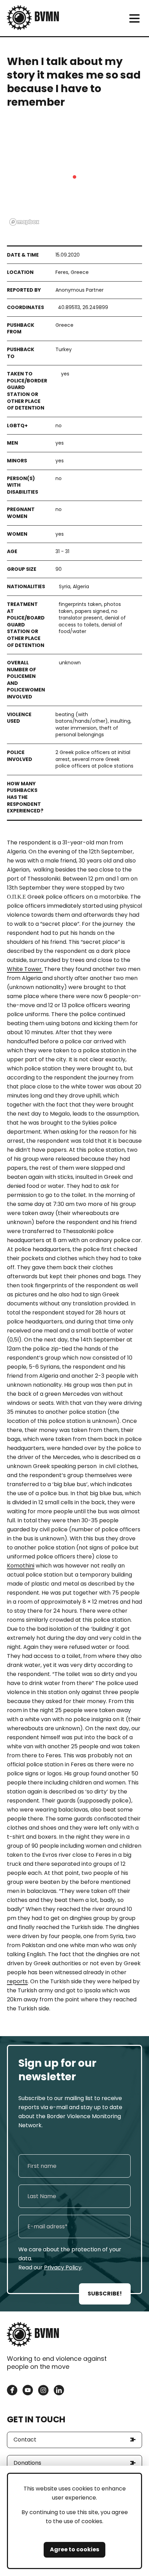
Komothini (21, 1566)
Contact (25, 2440)
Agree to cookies (74, 2549)
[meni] (134, 18)
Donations (27, 2463)
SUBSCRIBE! (105, 2294)
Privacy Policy (63, 2267)
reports (17, 1981)
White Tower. (25, 969)
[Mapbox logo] (24, 222)
